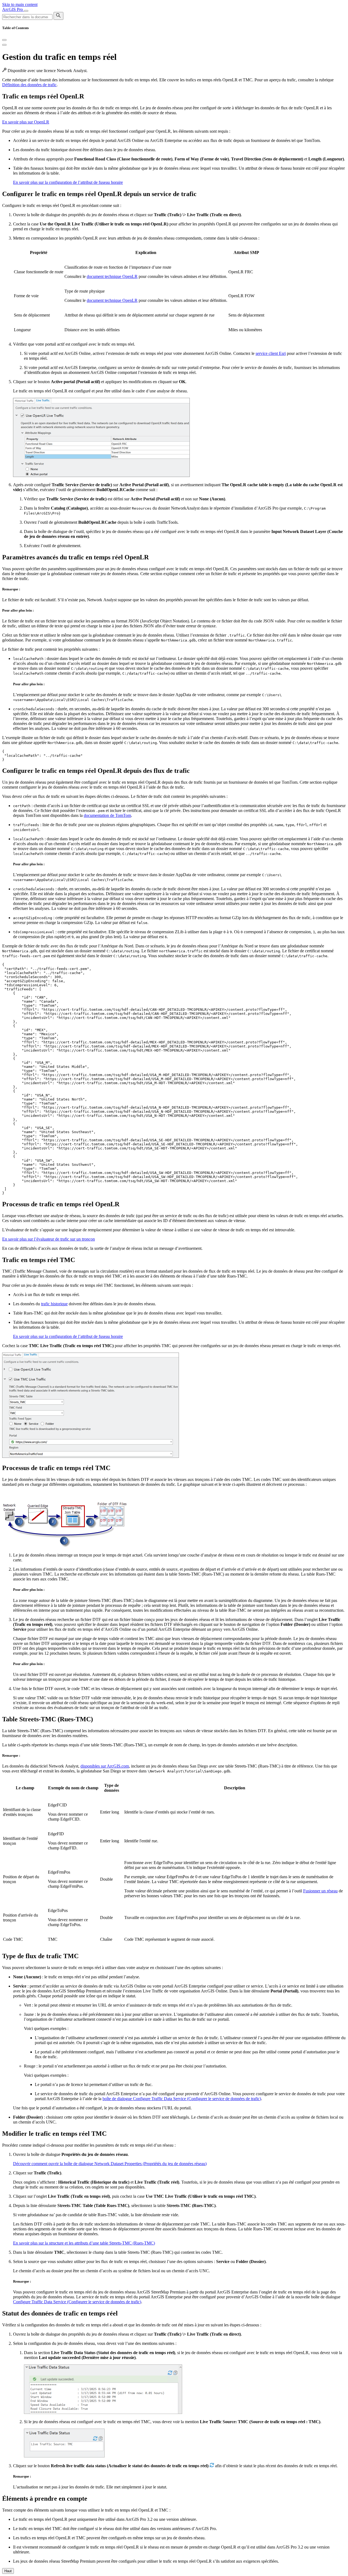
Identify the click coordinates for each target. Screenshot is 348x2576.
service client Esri (271, 353)
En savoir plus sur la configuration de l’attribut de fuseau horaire (68, 182)
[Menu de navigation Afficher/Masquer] (26, 11)
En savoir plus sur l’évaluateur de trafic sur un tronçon (49, 1239)
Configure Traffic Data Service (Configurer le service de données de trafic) (77, 2302)
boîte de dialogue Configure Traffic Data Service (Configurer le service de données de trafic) (182, 2099)
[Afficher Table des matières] (4, 45)
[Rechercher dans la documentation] (58, 16)
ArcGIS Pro (13, 9)
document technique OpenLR (112, 276)
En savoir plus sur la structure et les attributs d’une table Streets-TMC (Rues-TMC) (84, 2243)
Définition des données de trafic (29, 85)
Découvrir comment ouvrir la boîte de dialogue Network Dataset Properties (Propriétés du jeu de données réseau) (110, 2164)
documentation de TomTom (107, 815)
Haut (8, 2571)
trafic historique (54, 1304)
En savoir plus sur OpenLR (26, 122)
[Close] (4, 40)
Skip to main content (20, 4)
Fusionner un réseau (320, 1891)
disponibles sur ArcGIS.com (105, 1766)
